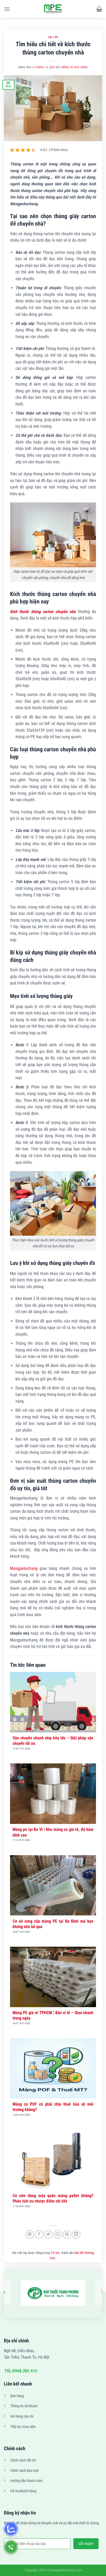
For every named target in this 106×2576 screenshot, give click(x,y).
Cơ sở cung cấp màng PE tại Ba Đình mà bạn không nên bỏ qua (53, 1924)
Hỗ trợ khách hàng (23, 2491)
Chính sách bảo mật (24, 2471)
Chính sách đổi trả (23, 2460)
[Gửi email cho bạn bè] (58, 2234)
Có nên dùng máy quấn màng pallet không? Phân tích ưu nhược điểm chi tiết (53, 2198)
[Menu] (7, 9)
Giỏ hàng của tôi (22, 2416)
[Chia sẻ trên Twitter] (48, 2234)
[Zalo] (11, 2529)
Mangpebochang (24, 1568)
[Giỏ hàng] (99, 9)
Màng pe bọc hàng (75, 67)
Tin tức (53, 37)
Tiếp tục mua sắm (23, 2427)
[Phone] (11, 2547)
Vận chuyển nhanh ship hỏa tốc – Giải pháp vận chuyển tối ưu (53, 1741)
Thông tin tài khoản (24, 2406)
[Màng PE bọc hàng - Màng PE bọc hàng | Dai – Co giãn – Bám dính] (53, 9)
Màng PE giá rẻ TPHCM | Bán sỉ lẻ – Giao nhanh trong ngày (53, 2015)
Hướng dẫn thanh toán (26, 2481)
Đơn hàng (17, 2396)
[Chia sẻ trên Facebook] (39, 2234)
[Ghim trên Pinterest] (67, 2234)
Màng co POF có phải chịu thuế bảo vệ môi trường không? (53, 2107)
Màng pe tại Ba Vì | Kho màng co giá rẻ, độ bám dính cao (53, 1832)
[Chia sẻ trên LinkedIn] (76, 2234)
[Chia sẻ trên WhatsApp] (30, 2234)
